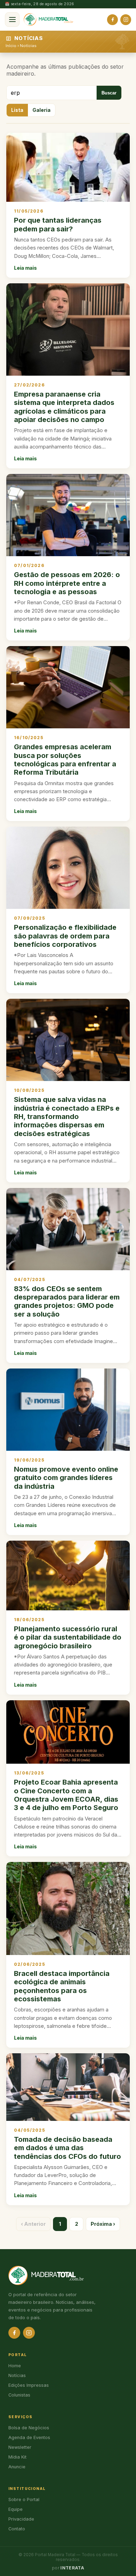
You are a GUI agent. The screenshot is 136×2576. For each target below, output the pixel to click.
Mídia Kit (17, 2457)
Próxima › (103, 2224)
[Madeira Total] (48, 20)
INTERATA (72, 2568)
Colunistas (19, 2395)
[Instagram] (126, 20)
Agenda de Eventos (29, 2437)
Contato (17, 2529)
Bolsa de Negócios (29, 2428)
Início (11, 46)
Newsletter (20, 2447)
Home (15, 2366)
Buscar (109, 93)
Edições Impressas (29, 2385)
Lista (17, 110)
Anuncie (17, 2467)
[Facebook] (112, 20)
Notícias (28, 46)
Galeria (41, 110)
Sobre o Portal (24, 2500)
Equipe (16, 2509)
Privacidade (21, 2519)
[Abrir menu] (12, 20)
